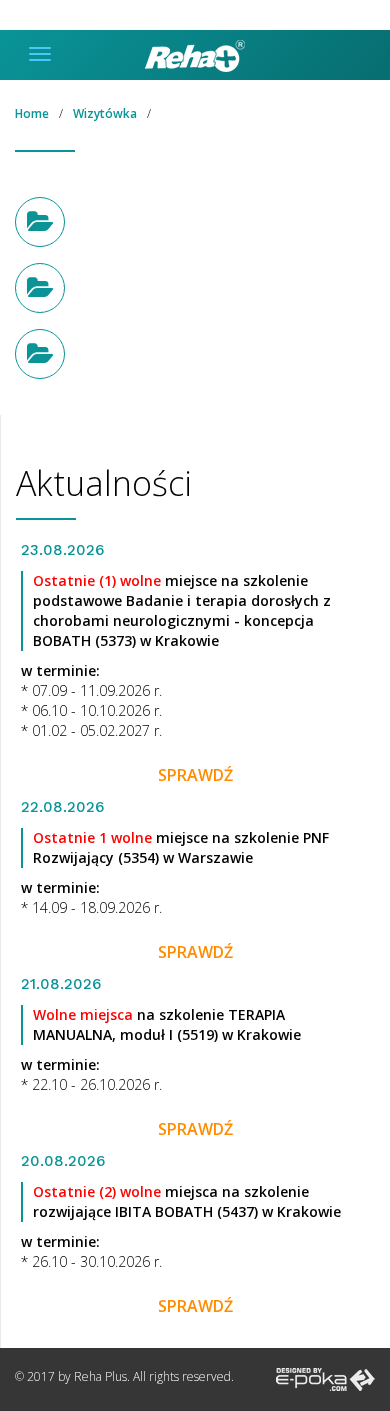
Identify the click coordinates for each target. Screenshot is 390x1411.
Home (32, 113)
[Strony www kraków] (325, 1378)
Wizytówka (105, 113)
